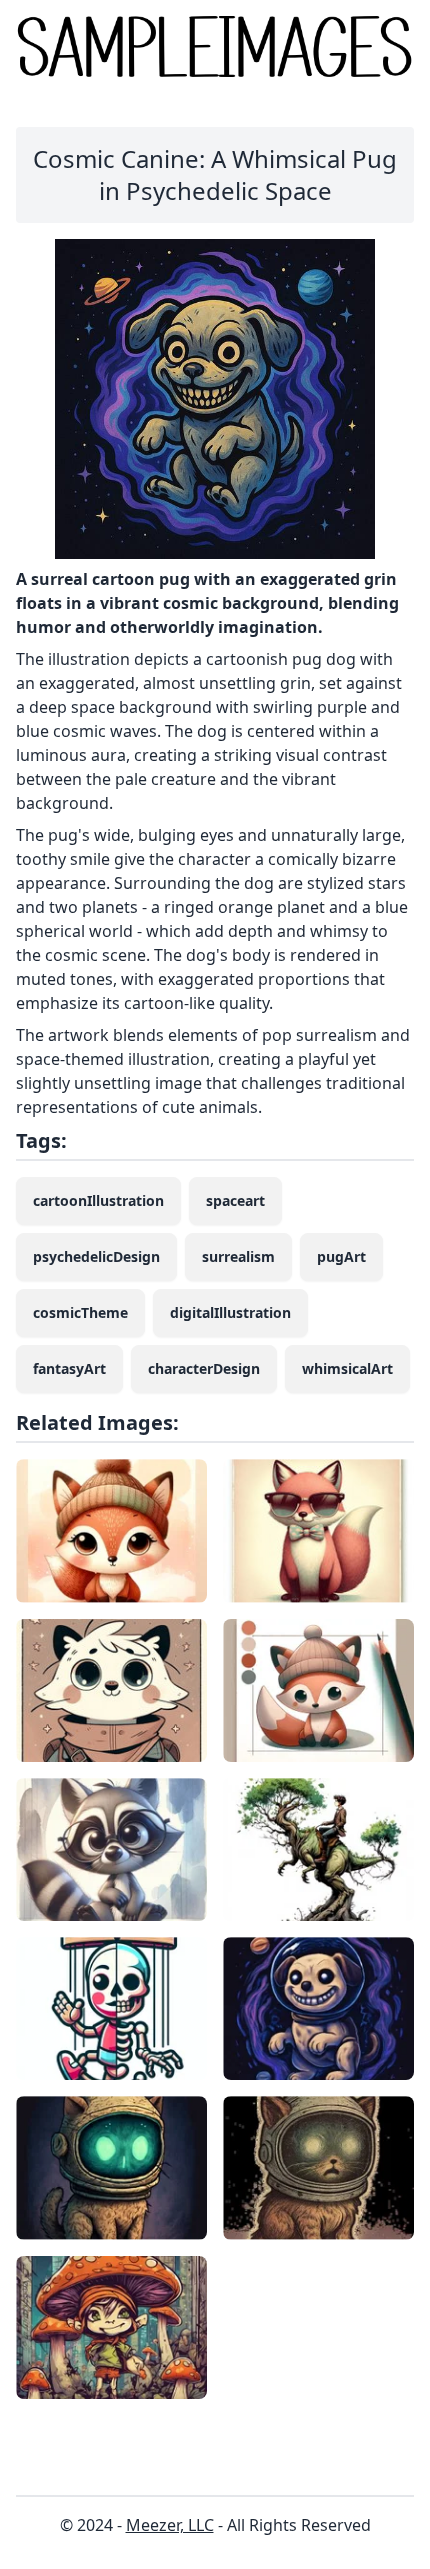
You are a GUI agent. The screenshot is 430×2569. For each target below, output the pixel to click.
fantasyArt (69, 1368)
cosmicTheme (80, 1312)
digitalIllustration (230, 1312)
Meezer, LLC (170, 2525)
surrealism (238, 1256)
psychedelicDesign (96, 1256)
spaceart (235, 1200)
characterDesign (204, 1368)
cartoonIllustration (98, 1200)
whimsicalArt (347, 1368)
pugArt (341, 1256)
